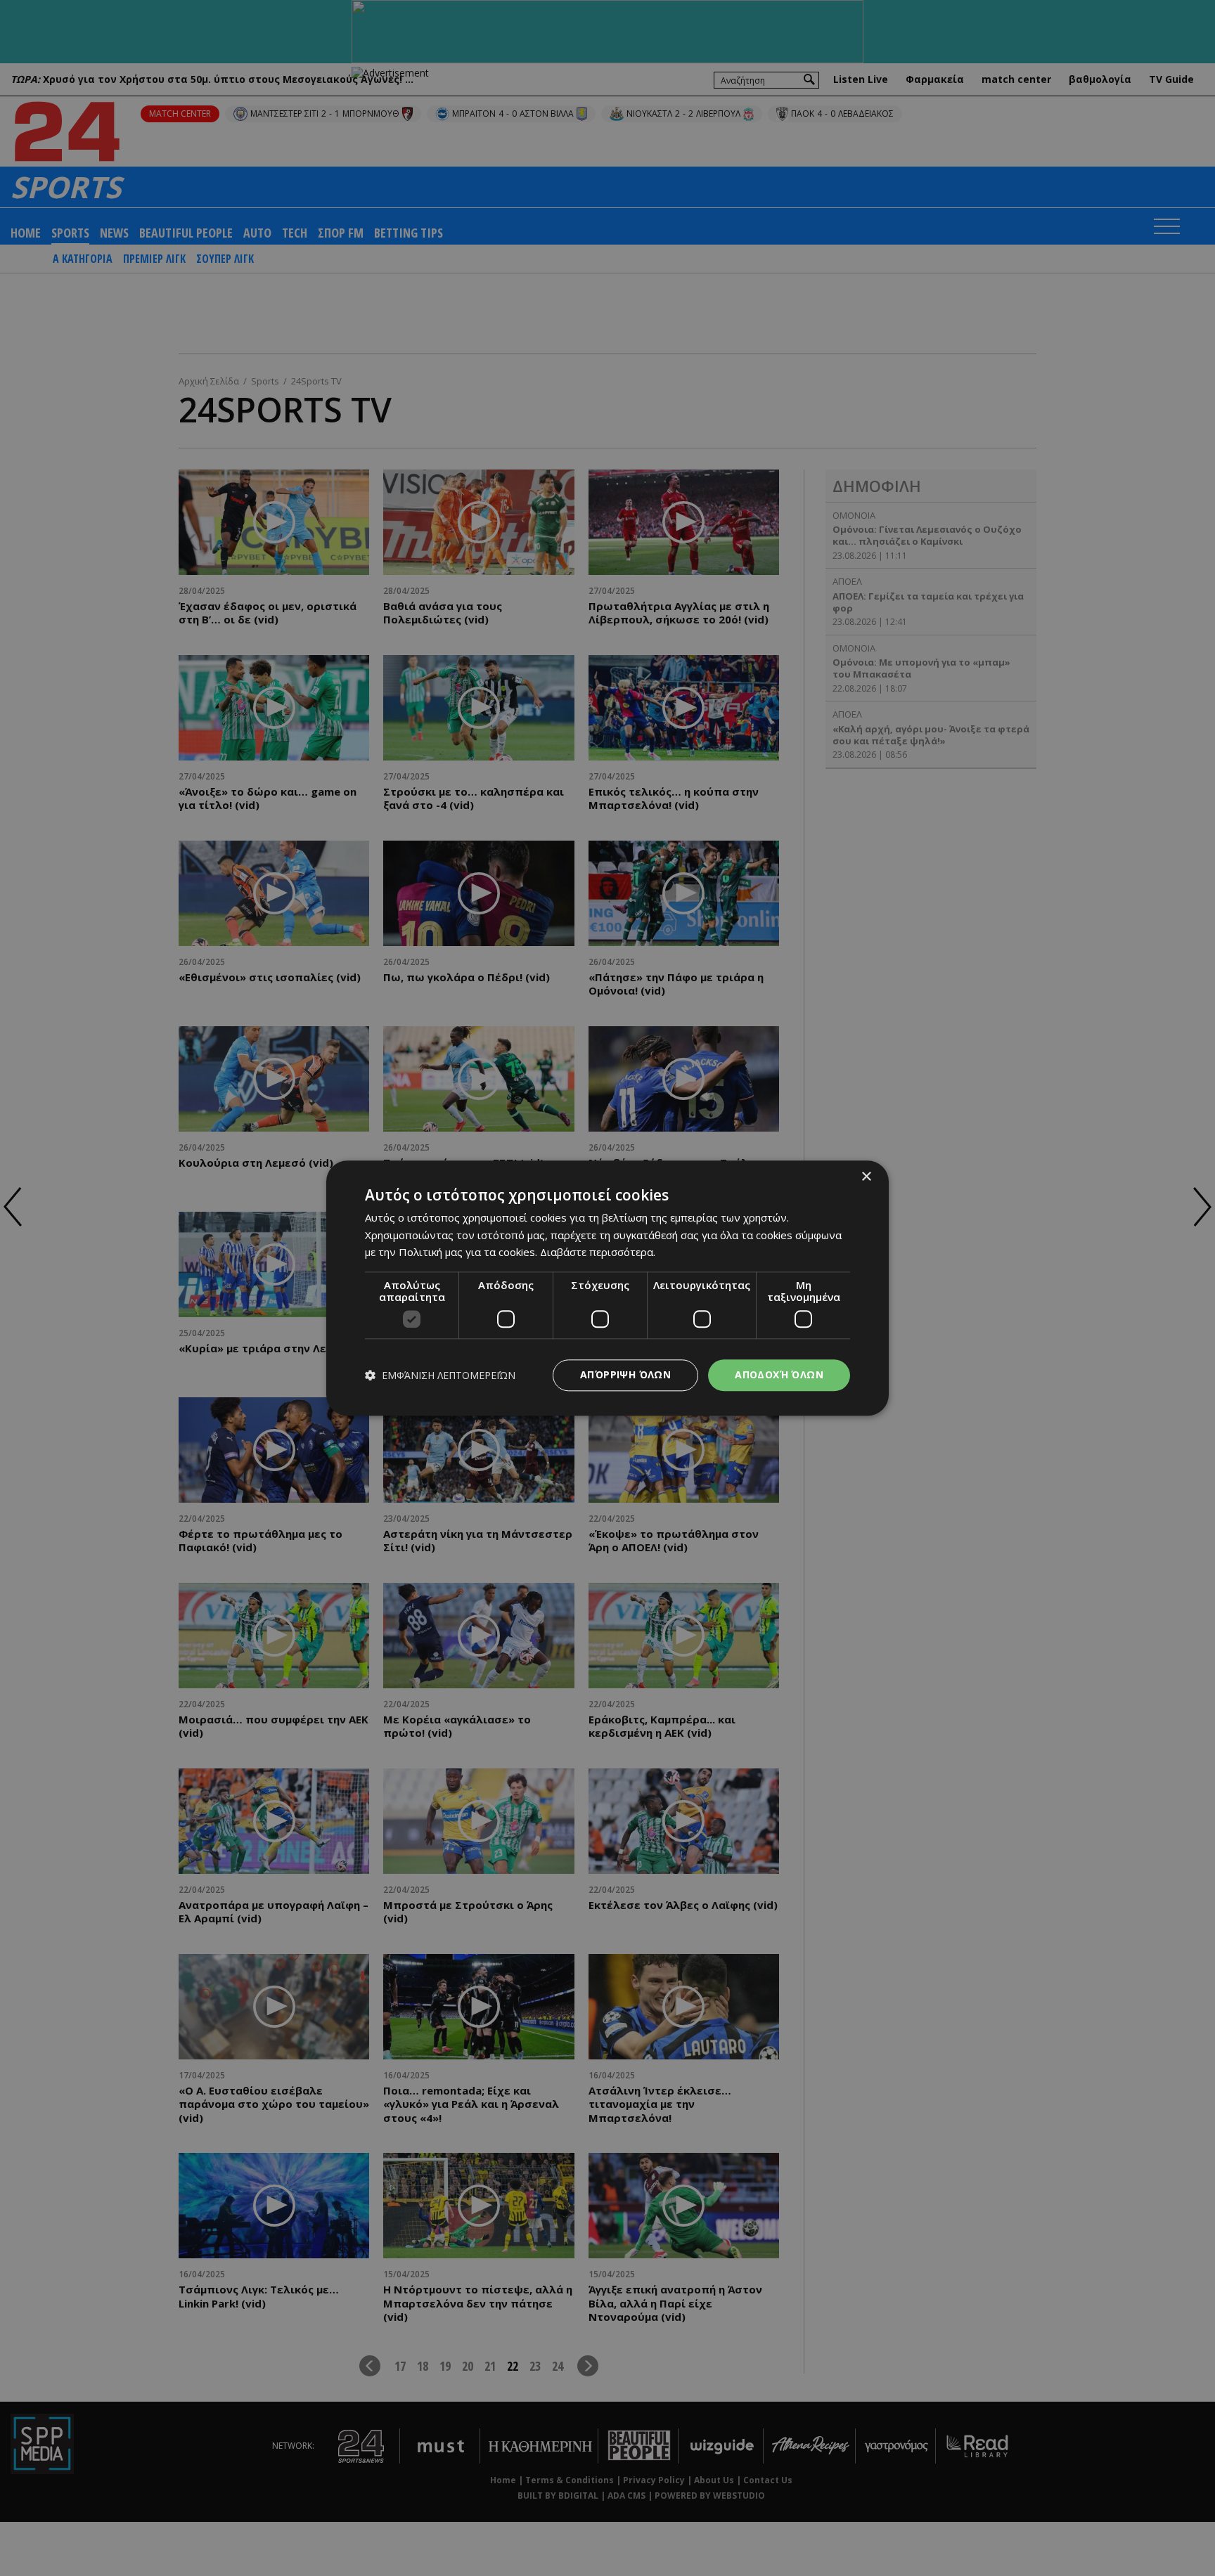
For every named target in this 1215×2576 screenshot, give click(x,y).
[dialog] (607, 1288)
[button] (440, 1375)
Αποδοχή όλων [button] (779, 1374)
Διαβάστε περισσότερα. (598, 1253)
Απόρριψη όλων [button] (625, 1374)
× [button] (866, 1177)
